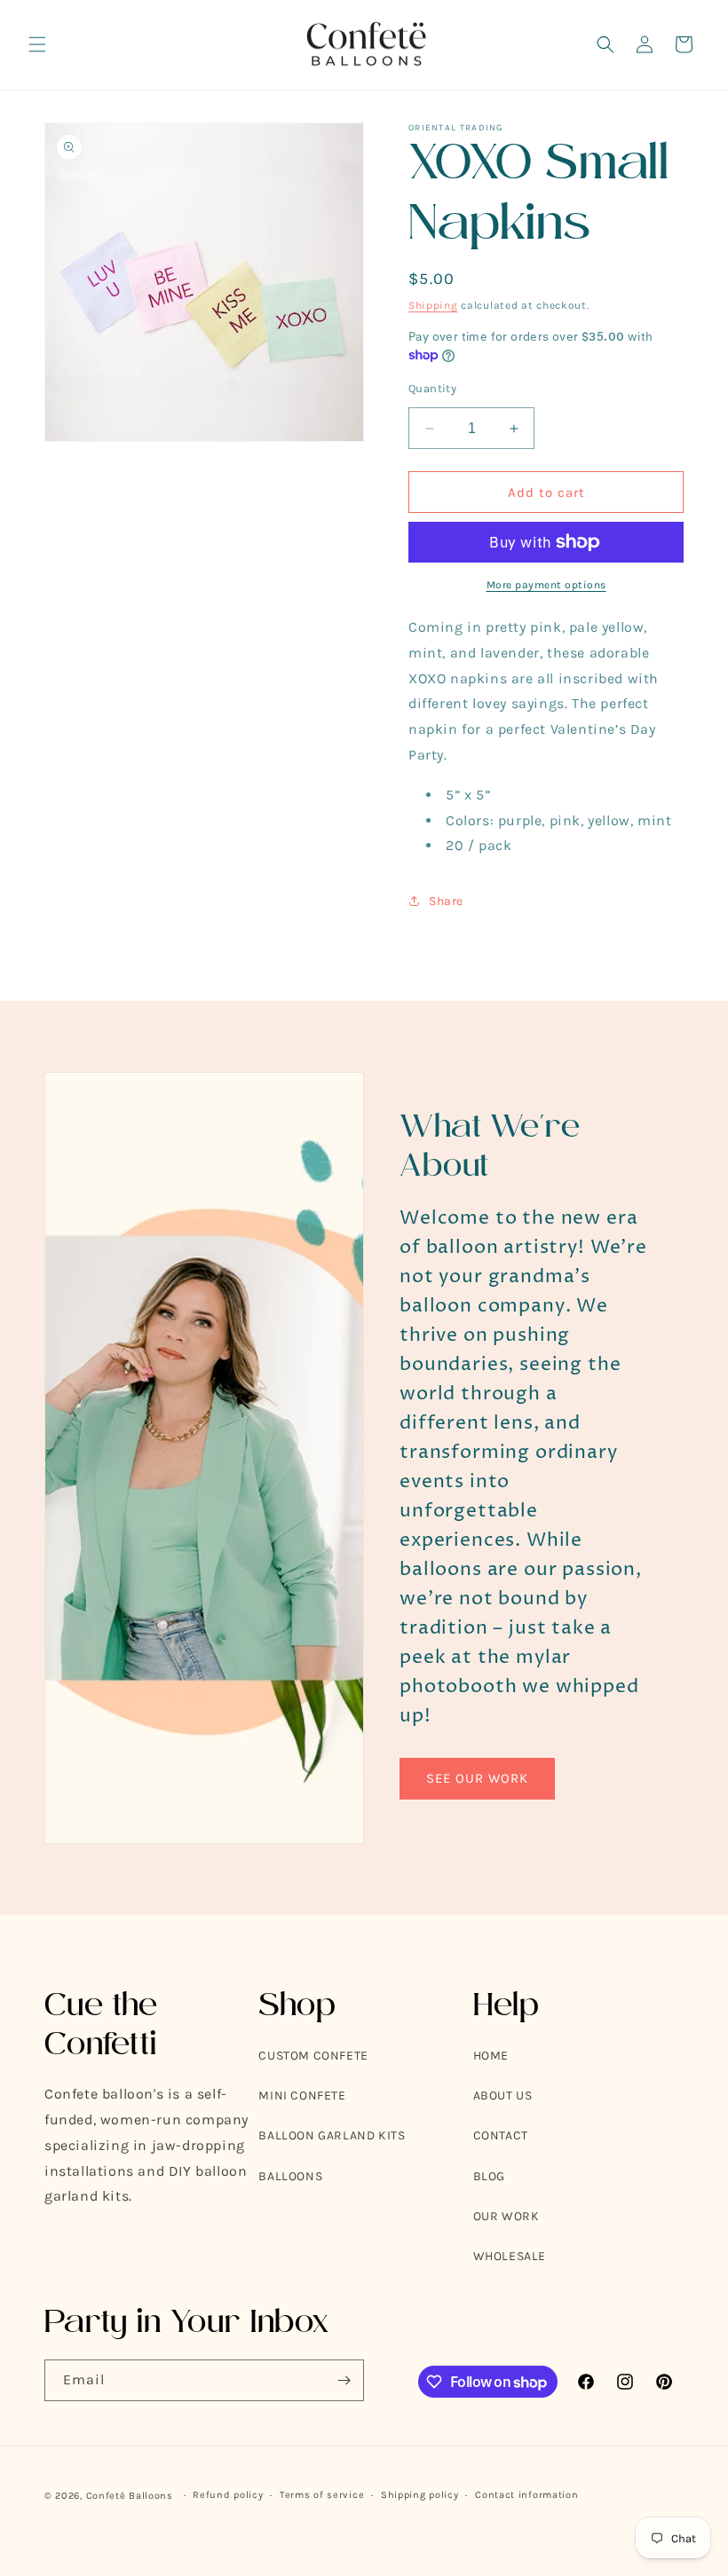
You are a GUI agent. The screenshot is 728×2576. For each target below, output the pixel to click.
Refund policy (228, 2495)
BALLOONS (290, 2176)
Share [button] (446, 901)
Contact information (526, 2495)
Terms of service (322, 2495)
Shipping (433, 305)
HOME (491, 2056)
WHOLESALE (510, 2256)
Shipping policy (420, 2495)
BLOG (489, 2176)
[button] (37, 44)
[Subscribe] (344, 2380)
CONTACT (501, 2135)
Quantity (432, 388)
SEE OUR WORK (477, 1778)
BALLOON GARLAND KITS (332, 2135)
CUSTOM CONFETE (313, 2056)
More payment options (546, 585)
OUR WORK (506, 2216)
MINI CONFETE (302, 2095)
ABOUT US (503, 2095)
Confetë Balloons (130, 2496)
